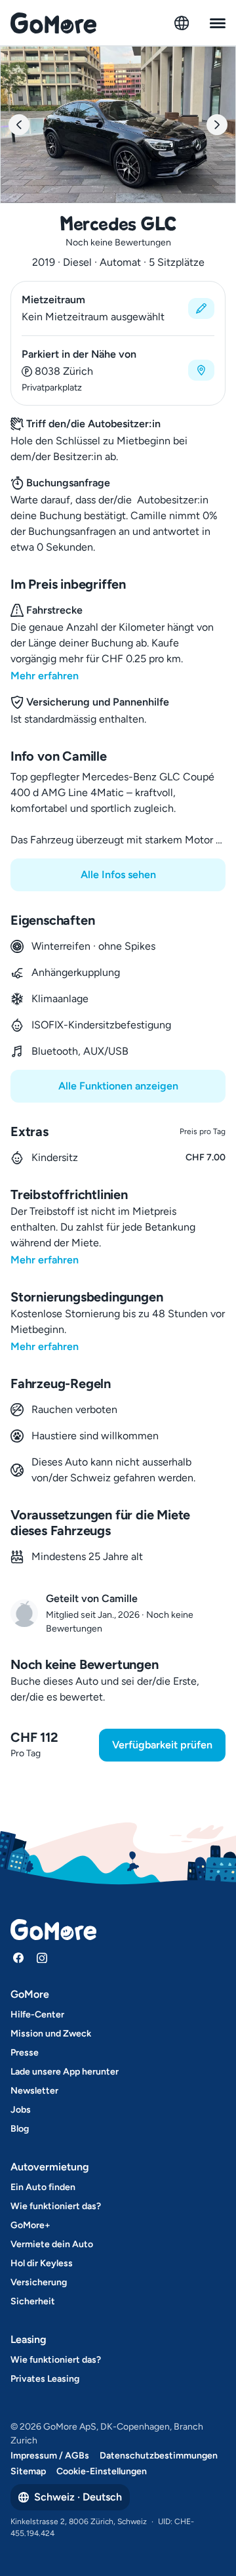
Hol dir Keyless (42, 2263)
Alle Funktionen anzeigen (118, 1086)
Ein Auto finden (43, 2187)
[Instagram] (42, 1958)
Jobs (21, 2110)
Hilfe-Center (37, 2015)
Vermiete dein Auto (52, 2244)
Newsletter (34, 2091)
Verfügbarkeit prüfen (162, 1745)
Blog (20, 2129)
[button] (118, 308)
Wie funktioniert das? (56, 2206)
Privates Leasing (45, 2379)
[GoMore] (53, 23)
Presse (25, 2053)
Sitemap (28, 2471)
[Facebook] (18, 1958)
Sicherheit (33, 2301)
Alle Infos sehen (118, 875)
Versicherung (39, 2282)
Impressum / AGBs (50, 2456)
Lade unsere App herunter (65, 2072)
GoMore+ (30, 2225)
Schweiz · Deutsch (78, 2497)
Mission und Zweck (51, 2034)
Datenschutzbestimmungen (159, 2456)
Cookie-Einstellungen (102, 2471)
